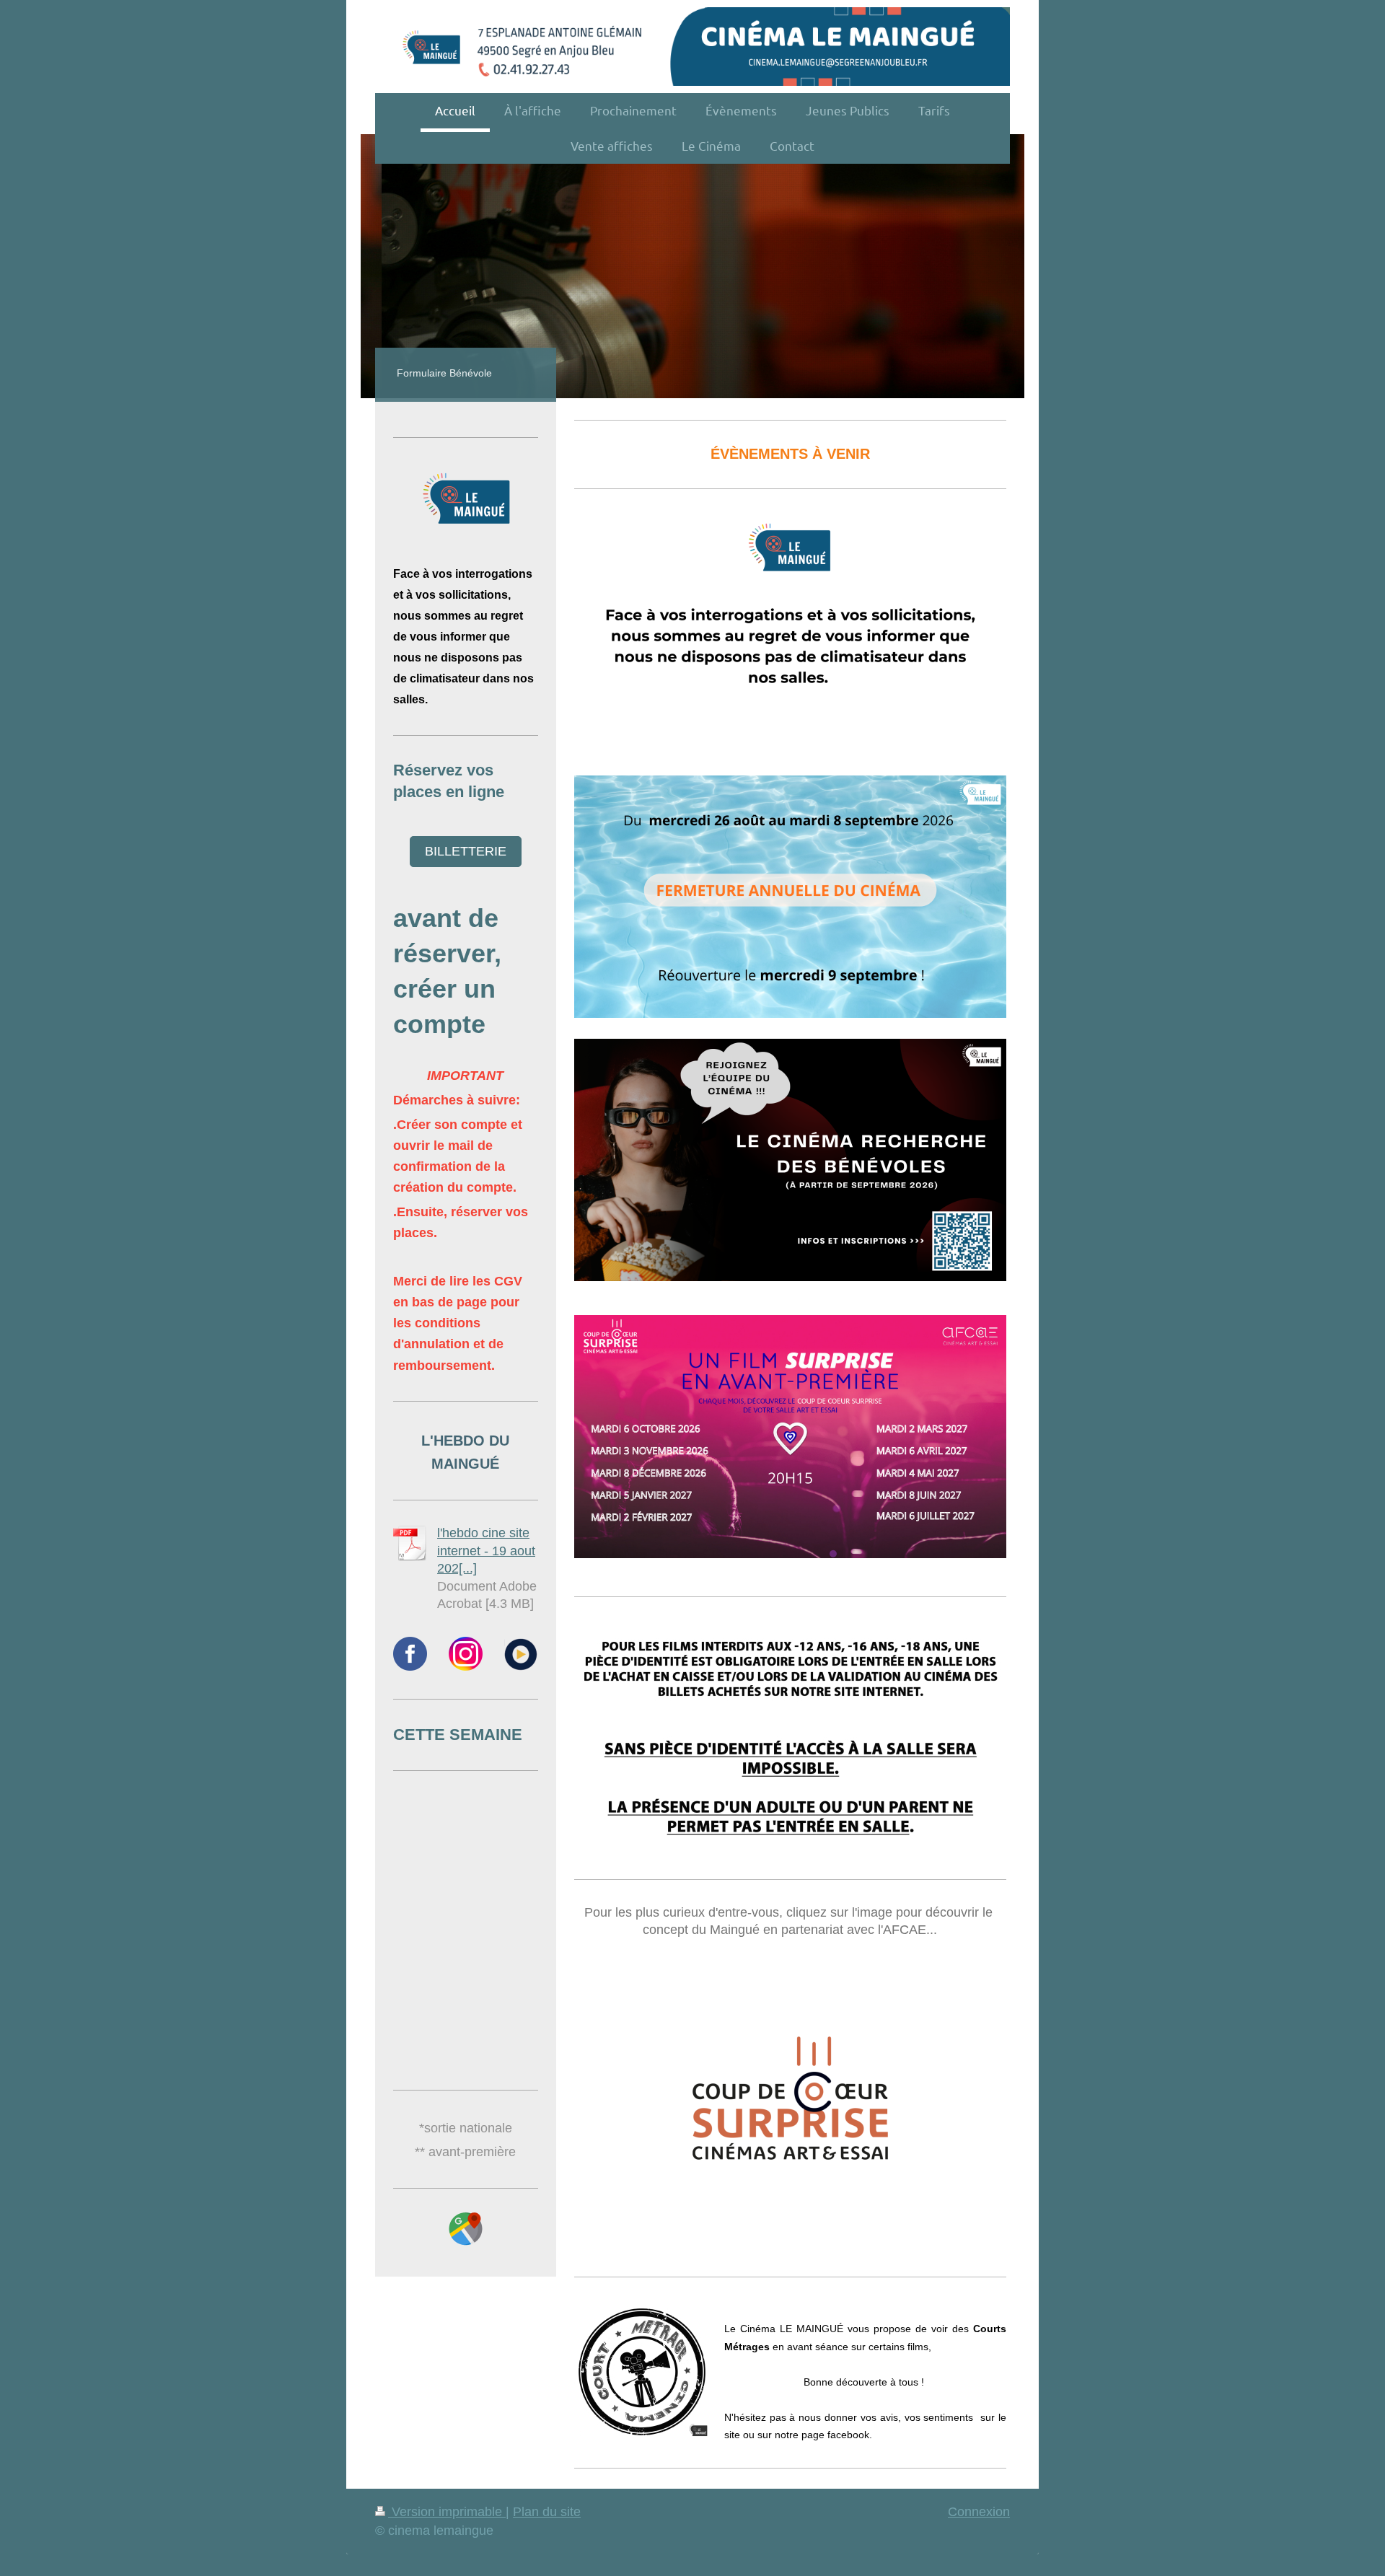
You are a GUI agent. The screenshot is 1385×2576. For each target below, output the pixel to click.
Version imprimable (447, 2512)
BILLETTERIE (466, 851)
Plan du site (547, 2512)
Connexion (979, 2512)
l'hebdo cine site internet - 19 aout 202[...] (486, 1551)
